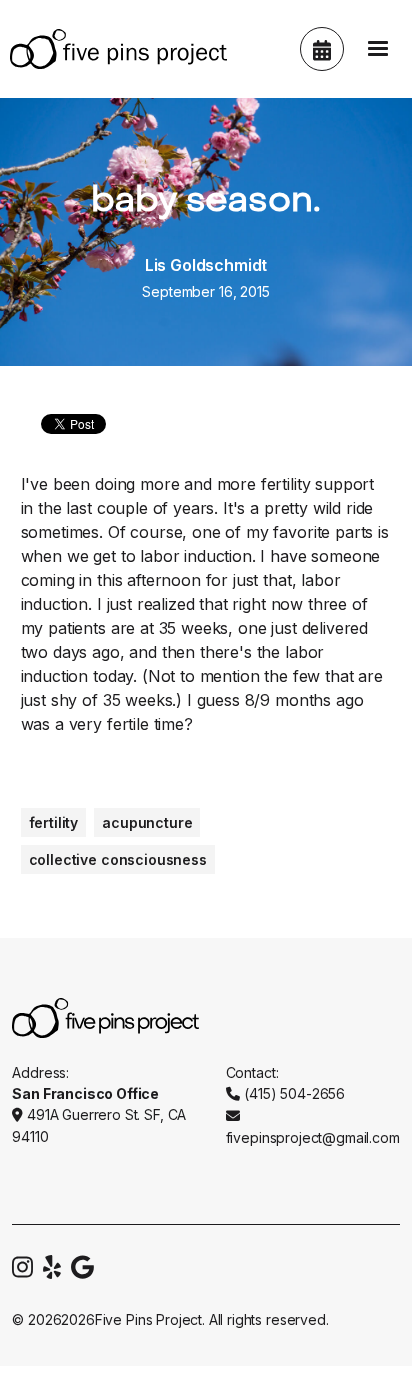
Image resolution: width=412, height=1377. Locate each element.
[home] (113, 49)
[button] (378, 49)
